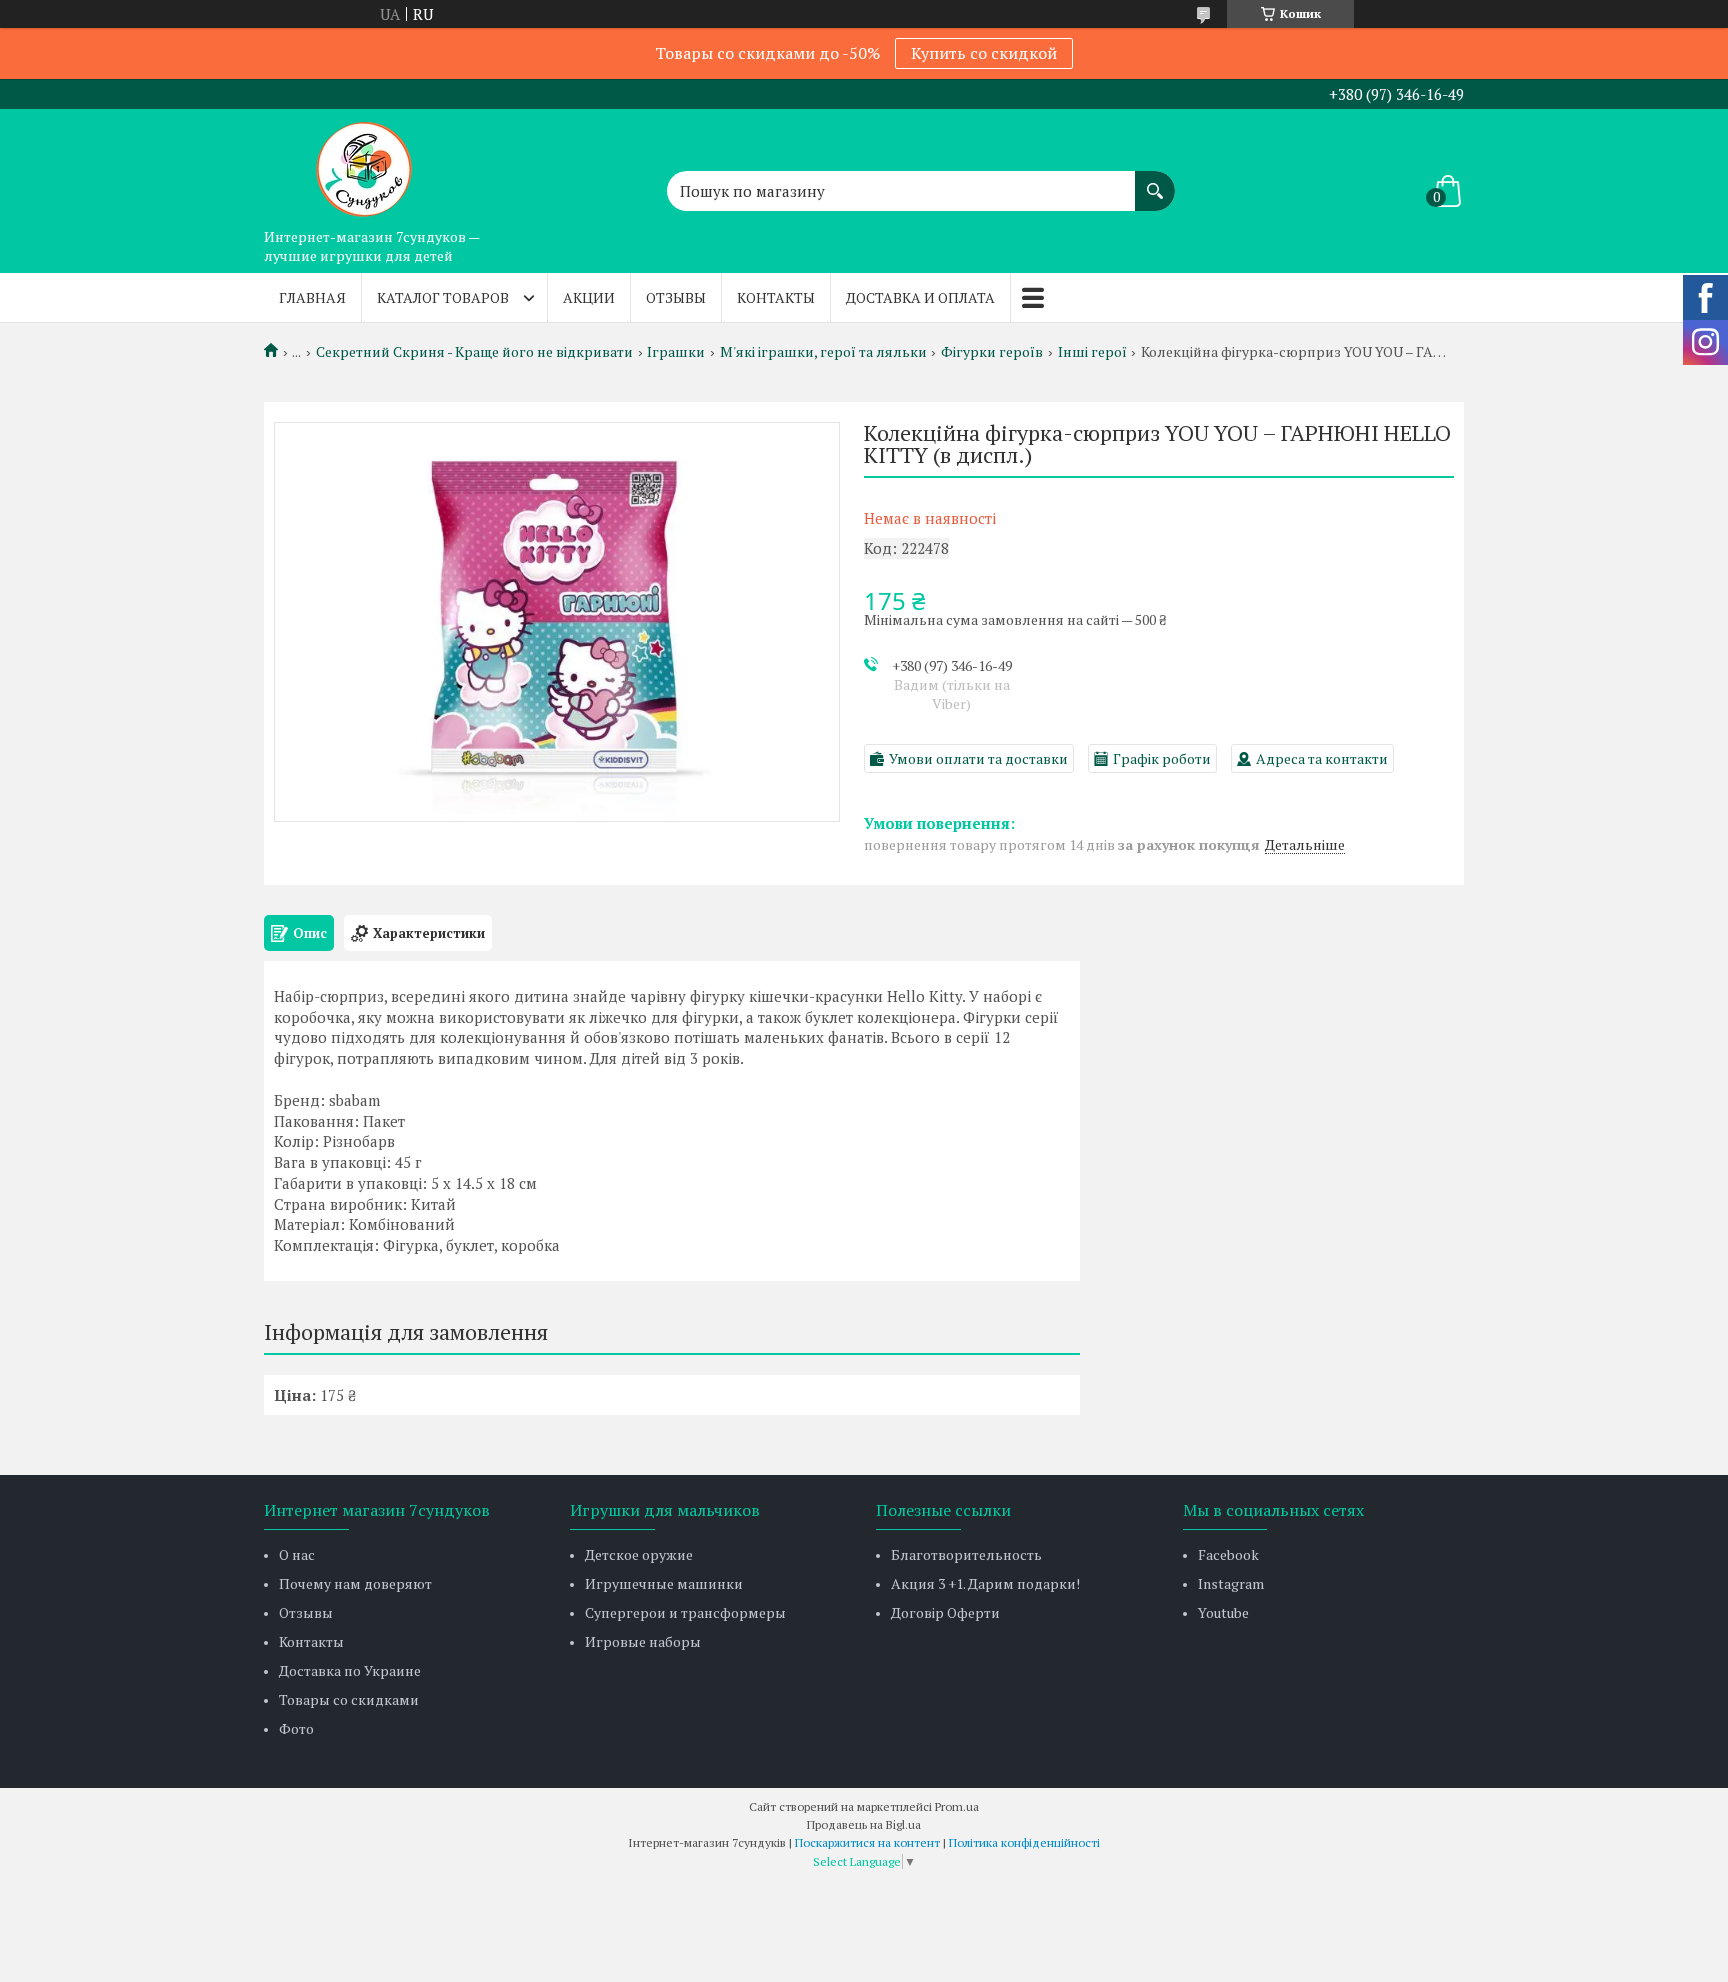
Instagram (1231, 1583)
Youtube (1223, 1612)
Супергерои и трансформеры (685, 1612)
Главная (312, 297)
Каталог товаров (443, 297)
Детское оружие (639, 1554)
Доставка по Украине (350, 1670)
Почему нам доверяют (355, 1583)
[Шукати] (1155, 181)
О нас (297, 1554)
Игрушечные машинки (664, 1583)
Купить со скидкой (984, 53)
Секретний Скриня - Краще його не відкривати (474, 352)
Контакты (776, 297)
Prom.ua (957, 1806)
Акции (589, 297)
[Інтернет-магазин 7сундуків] (364, 164)
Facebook (1228, 1554)
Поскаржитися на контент (867, 1842)
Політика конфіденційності (1024, 1842)
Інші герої (1092, 352)
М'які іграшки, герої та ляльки (823, 352)
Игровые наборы (643, 1641)
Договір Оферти (945, 1612)
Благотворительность (966, 1554)
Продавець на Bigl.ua (864, 1824)
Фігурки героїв (992, 352)
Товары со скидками (349, 1699)
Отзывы (676, 297)
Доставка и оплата (920, 297)
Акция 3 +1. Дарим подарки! (985, 1583)
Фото (296, 1728)
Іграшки (676, 352)
